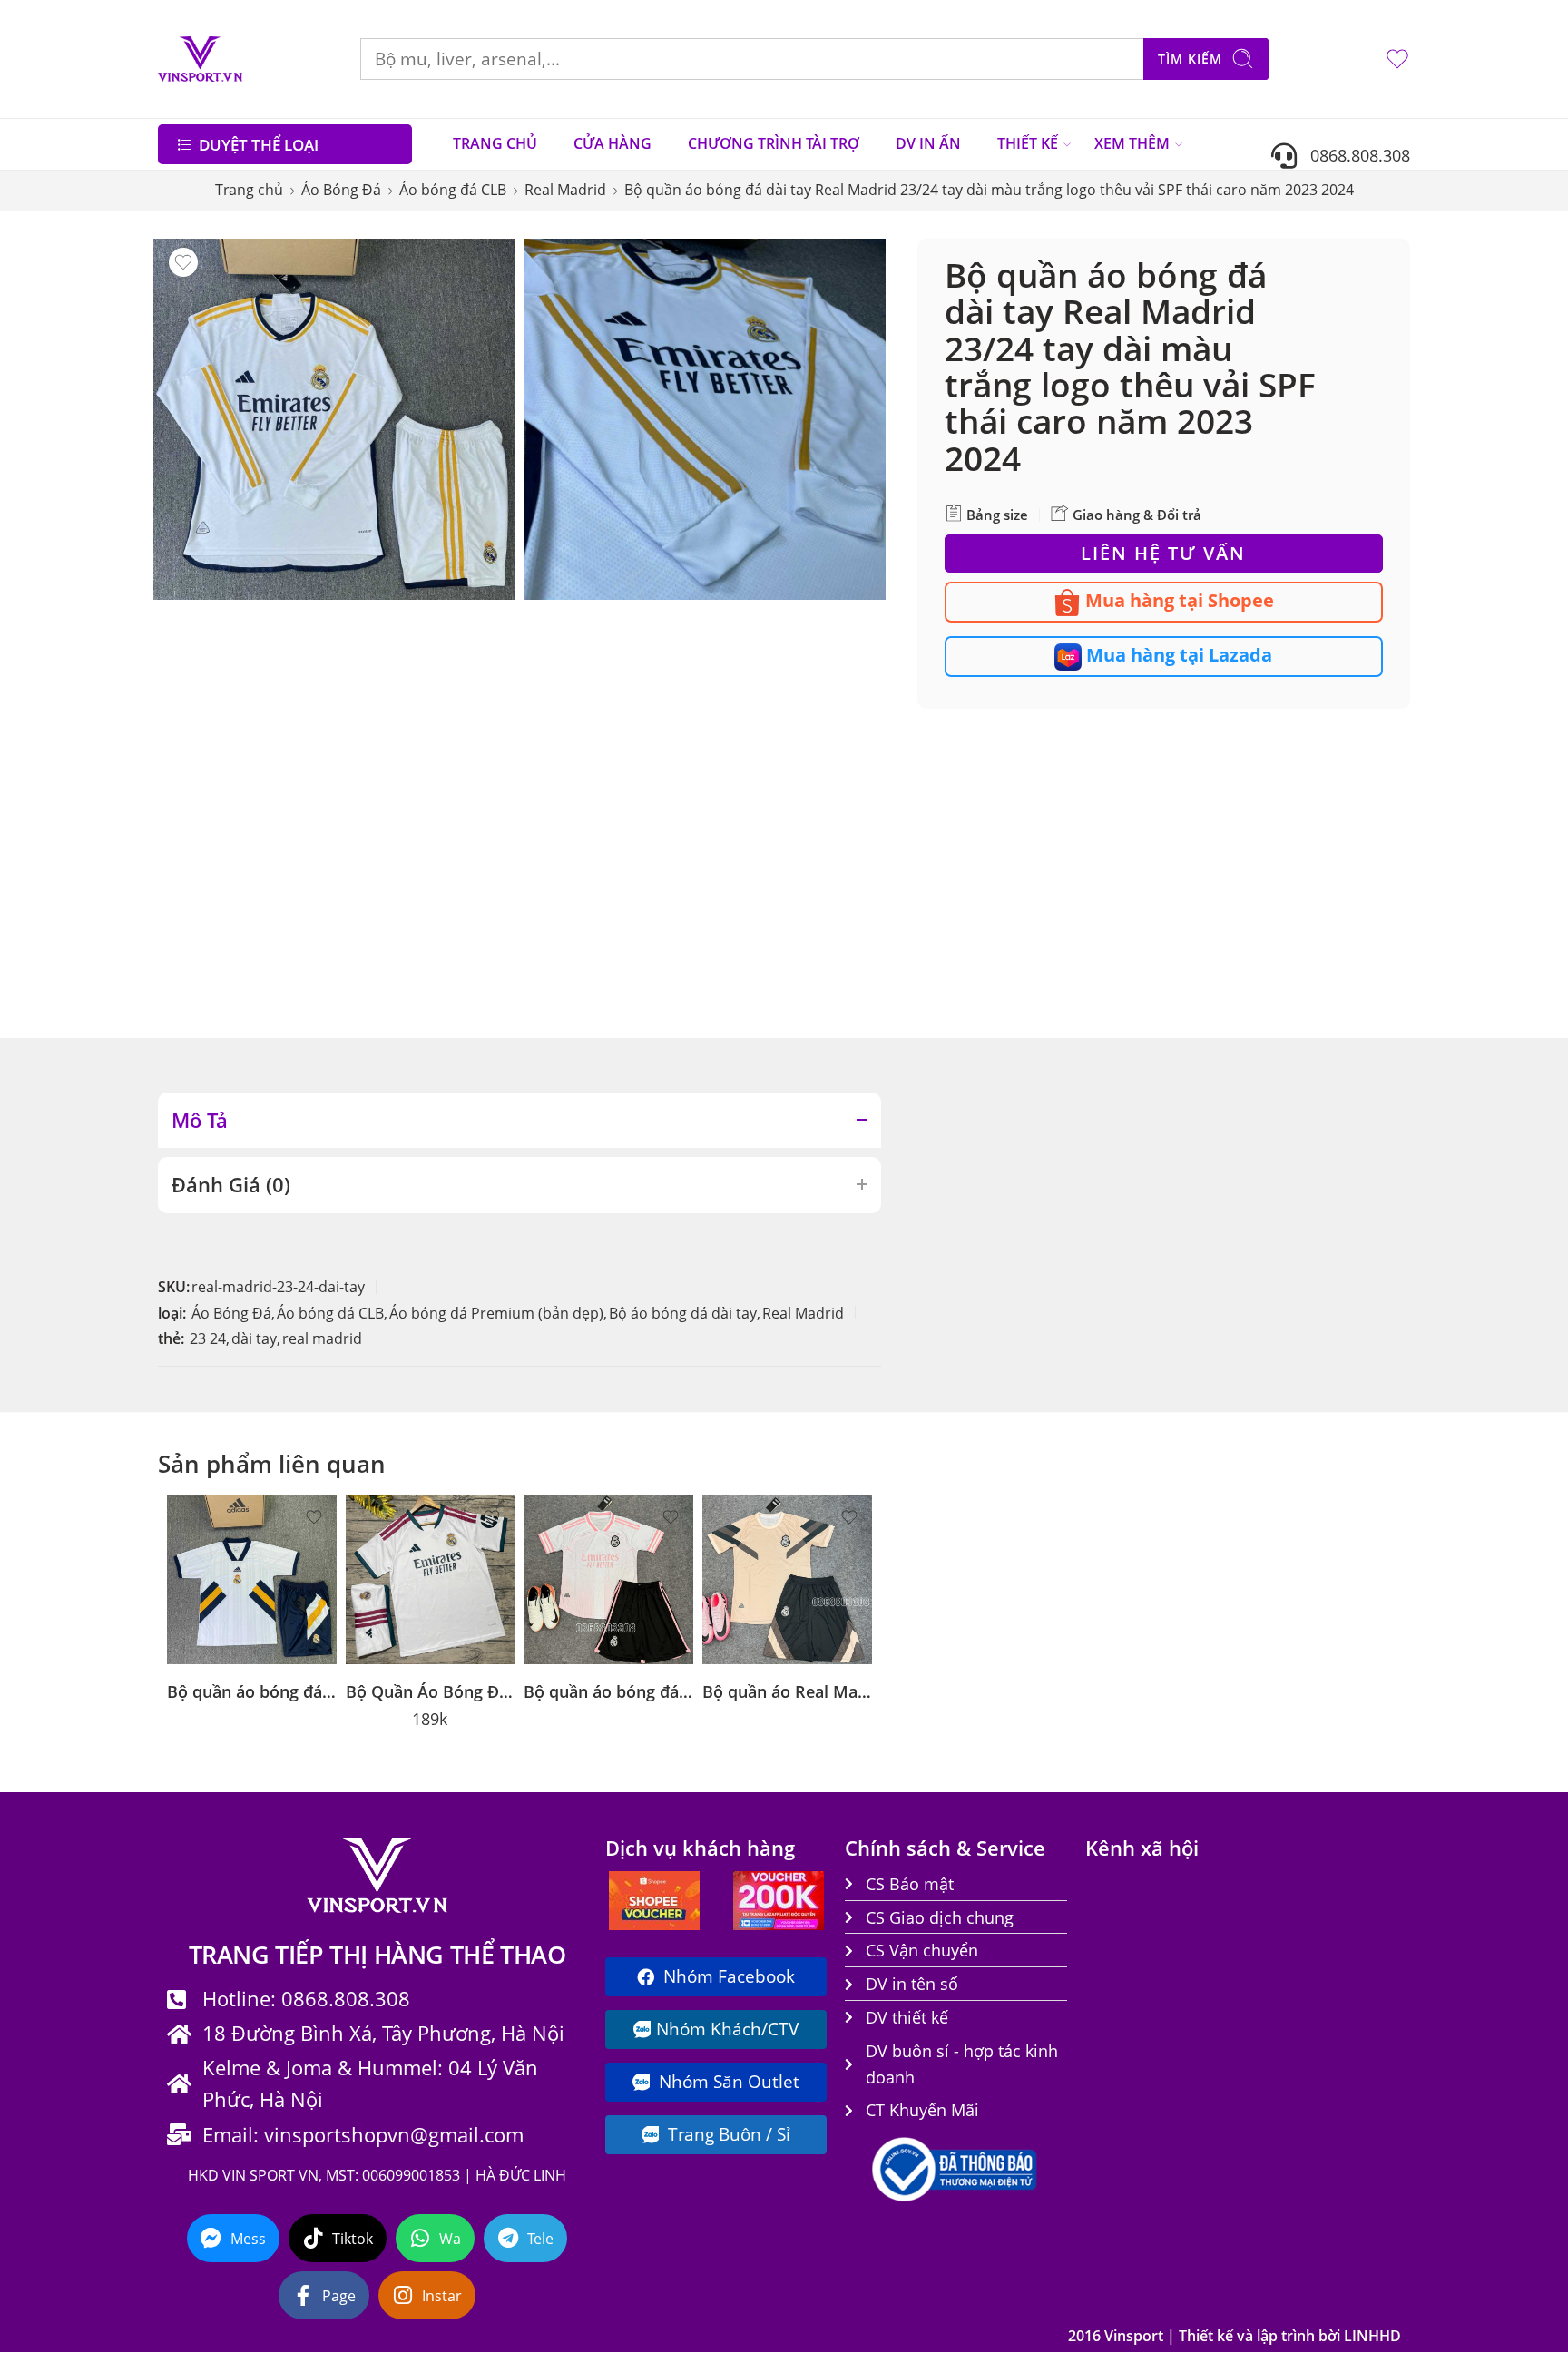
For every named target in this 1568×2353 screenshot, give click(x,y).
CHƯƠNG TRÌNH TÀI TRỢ (774, 143)
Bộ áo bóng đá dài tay (683, 1313)
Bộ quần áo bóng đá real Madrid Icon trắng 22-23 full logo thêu (252, 1691)
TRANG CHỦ (495, 143)
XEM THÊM (1132, 143)
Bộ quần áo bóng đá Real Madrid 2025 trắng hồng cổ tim (608, 1691)
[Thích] (183, 262)
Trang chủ (249, 190)
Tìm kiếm (1190, 59)
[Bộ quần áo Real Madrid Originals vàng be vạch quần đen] (787, 1579)
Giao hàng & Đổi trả (1135, 515)
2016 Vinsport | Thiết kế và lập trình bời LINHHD (1235, 2336)
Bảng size (995, 515)
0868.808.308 (1353, 155)
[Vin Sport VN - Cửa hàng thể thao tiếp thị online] (200, 59)
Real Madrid (565, 190)
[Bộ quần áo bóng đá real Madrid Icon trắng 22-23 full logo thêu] (252, 1579)
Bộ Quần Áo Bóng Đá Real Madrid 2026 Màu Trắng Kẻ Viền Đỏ (431, 1691)
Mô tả (200, 1120)
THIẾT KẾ (1028, 143)
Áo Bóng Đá (341, 190)
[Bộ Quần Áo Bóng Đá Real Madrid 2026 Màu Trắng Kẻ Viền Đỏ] (431, 1579)
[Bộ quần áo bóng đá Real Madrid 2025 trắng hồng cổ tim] (608, 1579)
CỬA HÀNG (612, 143)
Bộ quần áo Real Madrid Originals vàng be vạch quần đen (787, 1691)
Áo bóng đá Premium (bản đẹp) (496, 1313)
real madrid (322, 1338)
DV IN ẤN (928, 143)
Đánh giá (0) (231, 1185)
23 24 (208, 1338)
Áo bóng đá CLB (453, 190)
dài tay (254, 1338)
